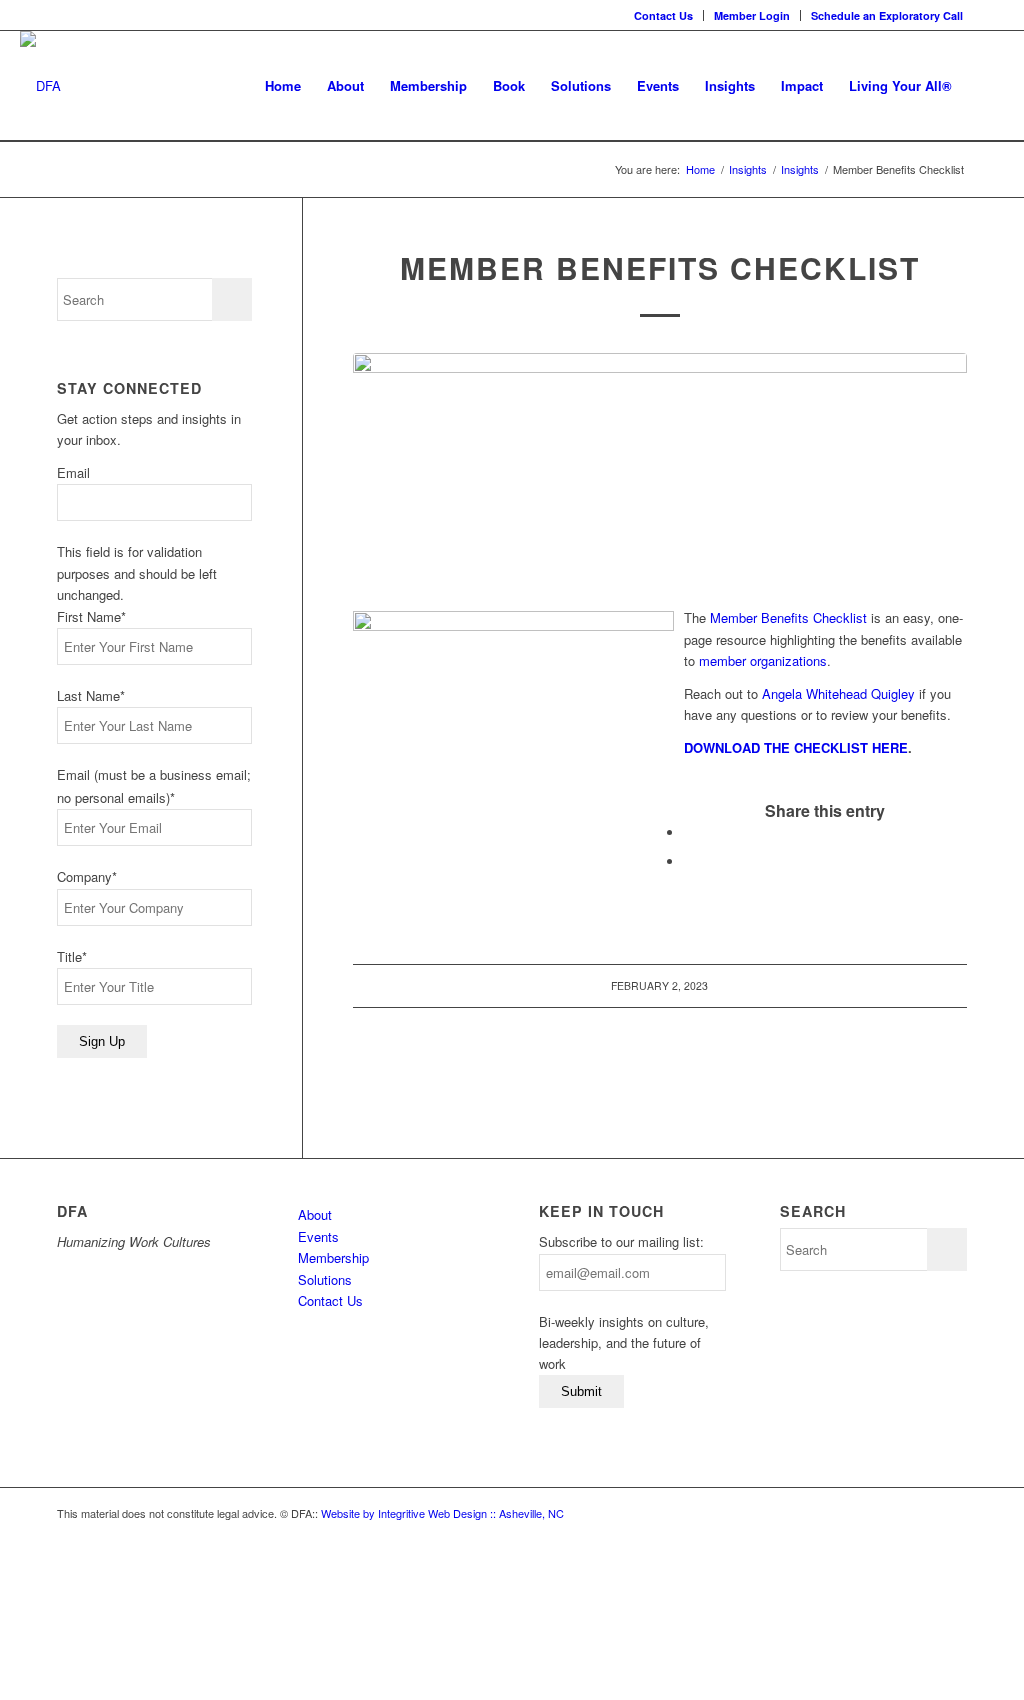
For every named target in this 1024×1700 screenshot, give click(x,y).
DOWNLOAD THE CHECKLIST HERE (796, 747)
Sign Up (102, 1041)
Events (318, 1236)
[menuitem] (664, 15)
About (315, 1214)
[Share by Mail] (689, 861)
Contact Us (663, 15)
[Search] (984, 86)
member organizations (763, 660)
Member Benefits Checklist (788, 617)
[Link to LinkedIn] (989, 15)
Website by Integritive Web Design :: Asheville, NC (442, 1513)
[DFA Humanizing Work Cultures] (40, 86)
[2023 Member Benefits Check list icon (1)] (660, 469)
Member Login (752, 15)
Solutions (325, 1279)
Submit (581, 1391)
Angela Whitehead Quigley (838, 693)
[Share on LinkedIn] (689, 832)
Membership (333, 1257)
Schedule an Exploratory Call (887, 15)
